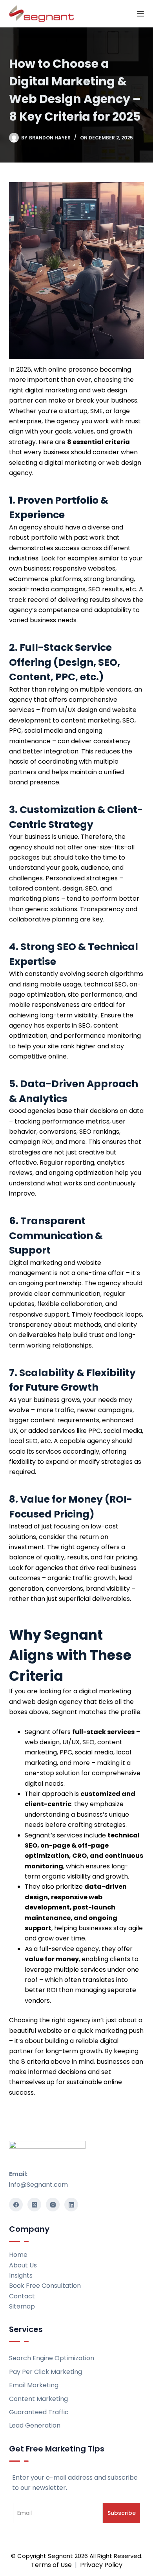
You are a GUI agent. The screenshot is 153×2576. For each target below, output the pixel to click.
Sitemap (22, 2306)
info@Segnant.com (38, 2185)
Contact (22, 2296)
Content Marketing (38, 2399)
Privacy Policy (101, 2565)
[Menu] (140, 14)
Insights (21, 2275)
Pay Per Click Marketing (46, 2372)
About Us (23, 2265)
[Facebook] (16, 2205)
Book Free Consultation (45, 2286)
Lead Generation (35, 2425)
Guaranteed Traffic (39, 2412)
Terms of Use (51, 2565)
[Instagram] (53, 2205)
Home (18, 2255)
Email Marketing (34, 2385)
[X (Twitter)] (34, 2205)
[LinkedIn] (71, 2205)
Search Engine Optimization (52, 2358)
